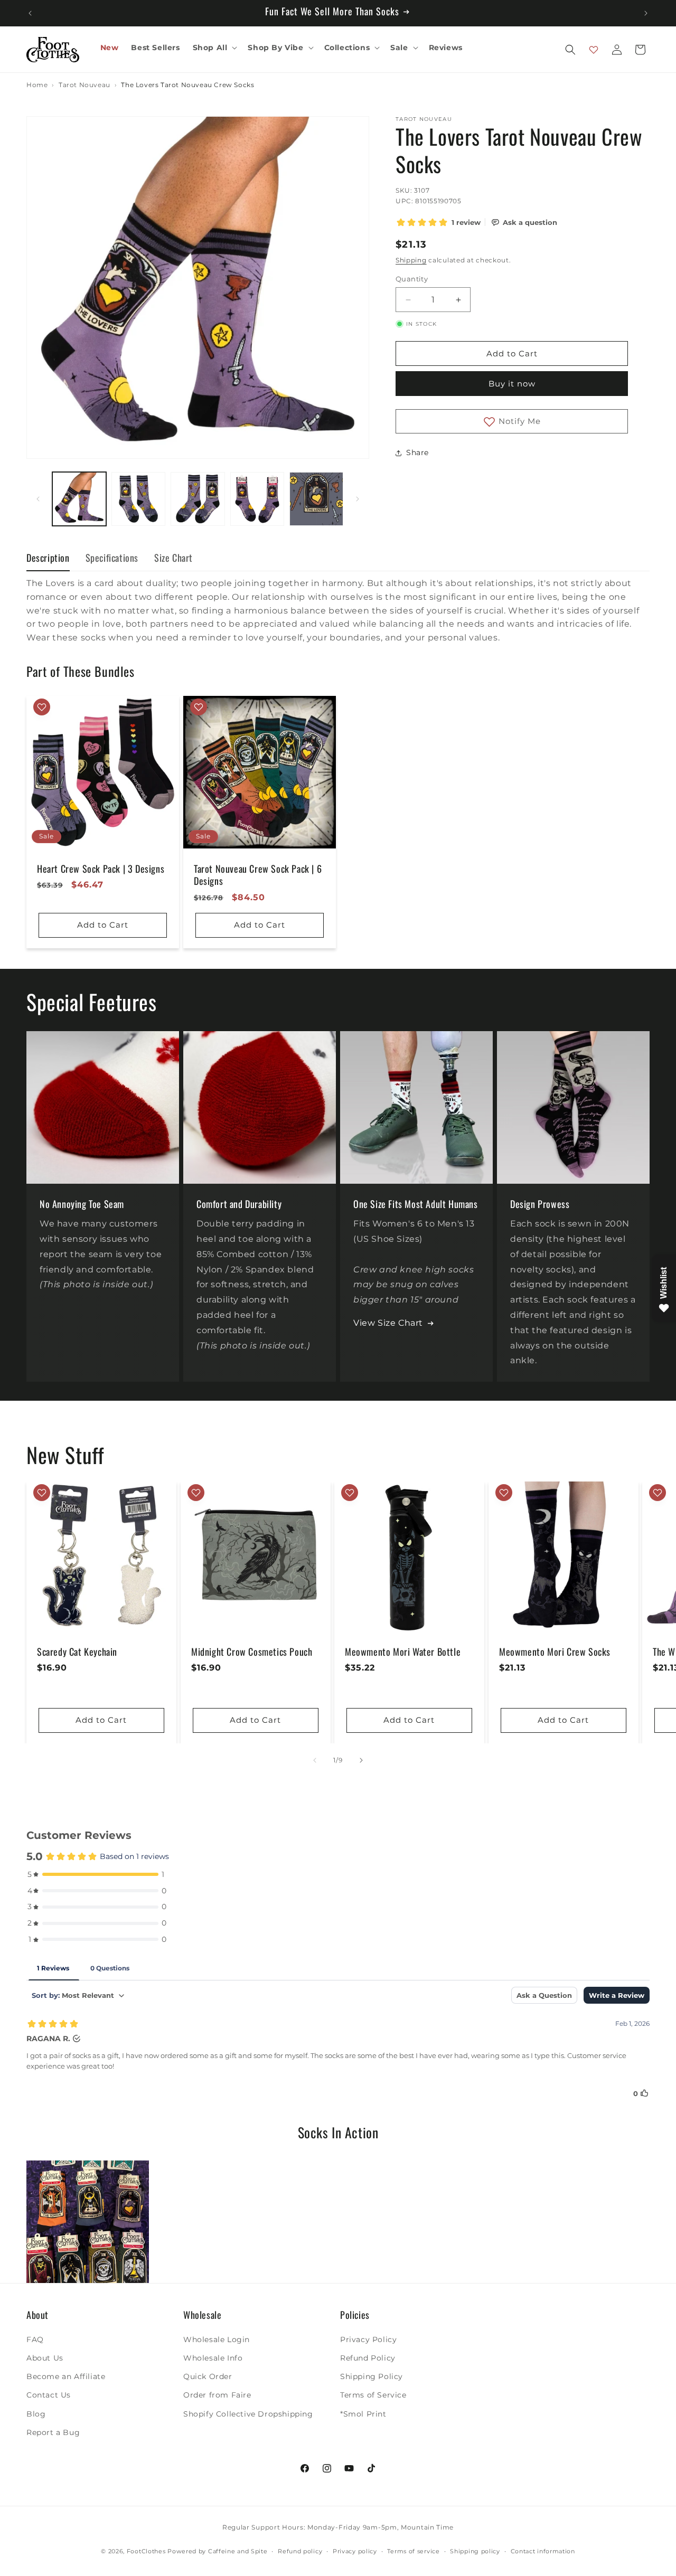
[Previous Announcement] (30, 13)
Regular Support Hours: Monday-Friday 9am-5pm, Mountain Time (338, 2527)
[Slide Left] (38, 499)
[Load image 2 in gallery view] (138, 499)
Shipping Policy (372, 2376)
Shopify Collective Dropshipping (248, 2413)
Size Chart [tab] (173, 558)
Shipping (411, 260)
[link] (88, 2222)
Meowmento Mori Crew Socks (555, 1652)
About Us (45, 2357)
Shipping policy (475, 2551)
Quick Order (208, 2376)
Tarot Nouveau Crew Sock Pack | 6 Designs (258, 875)
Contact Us (49, 2395)
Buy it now (512, 384)
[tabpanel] (338, 610)
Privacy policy (355, 2551)
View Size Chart (388, 1323)
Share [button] (417, 452)
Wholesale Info (213, 2357)
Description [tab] (48, 558)
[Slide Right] (358, 499)
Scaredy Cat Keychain (77, 1652)
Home (37, 85)
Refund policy (300, 2551)
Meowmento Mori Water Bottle (403, 1652)
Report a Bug (53, 2432)
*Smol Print (363, 2413)
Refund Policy (368, 2357)
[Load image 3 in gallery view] (198, 499)
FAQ (35, 2339)
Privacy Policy (368, 2339)
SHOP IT (88, 2222)
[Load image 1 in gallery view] (79, 499)
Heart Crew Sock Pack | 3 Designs (101, 869)
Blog (36, 2413)
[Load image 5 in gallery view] (316, 499)
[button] (214, 48)
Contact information (543, 2551)
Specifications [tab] (112, 558)
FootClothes (146, 2552)
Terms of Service (373, 2395)
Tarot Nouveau (84, 85)
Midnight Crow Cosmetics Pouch (252, 1652)
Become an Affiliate (66, 2376)
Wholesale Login (217, 2339)
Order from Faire (217, 2395)
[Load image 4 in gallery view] (257, 499)
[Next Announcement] (646, 13)
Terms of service (413, 2551)
